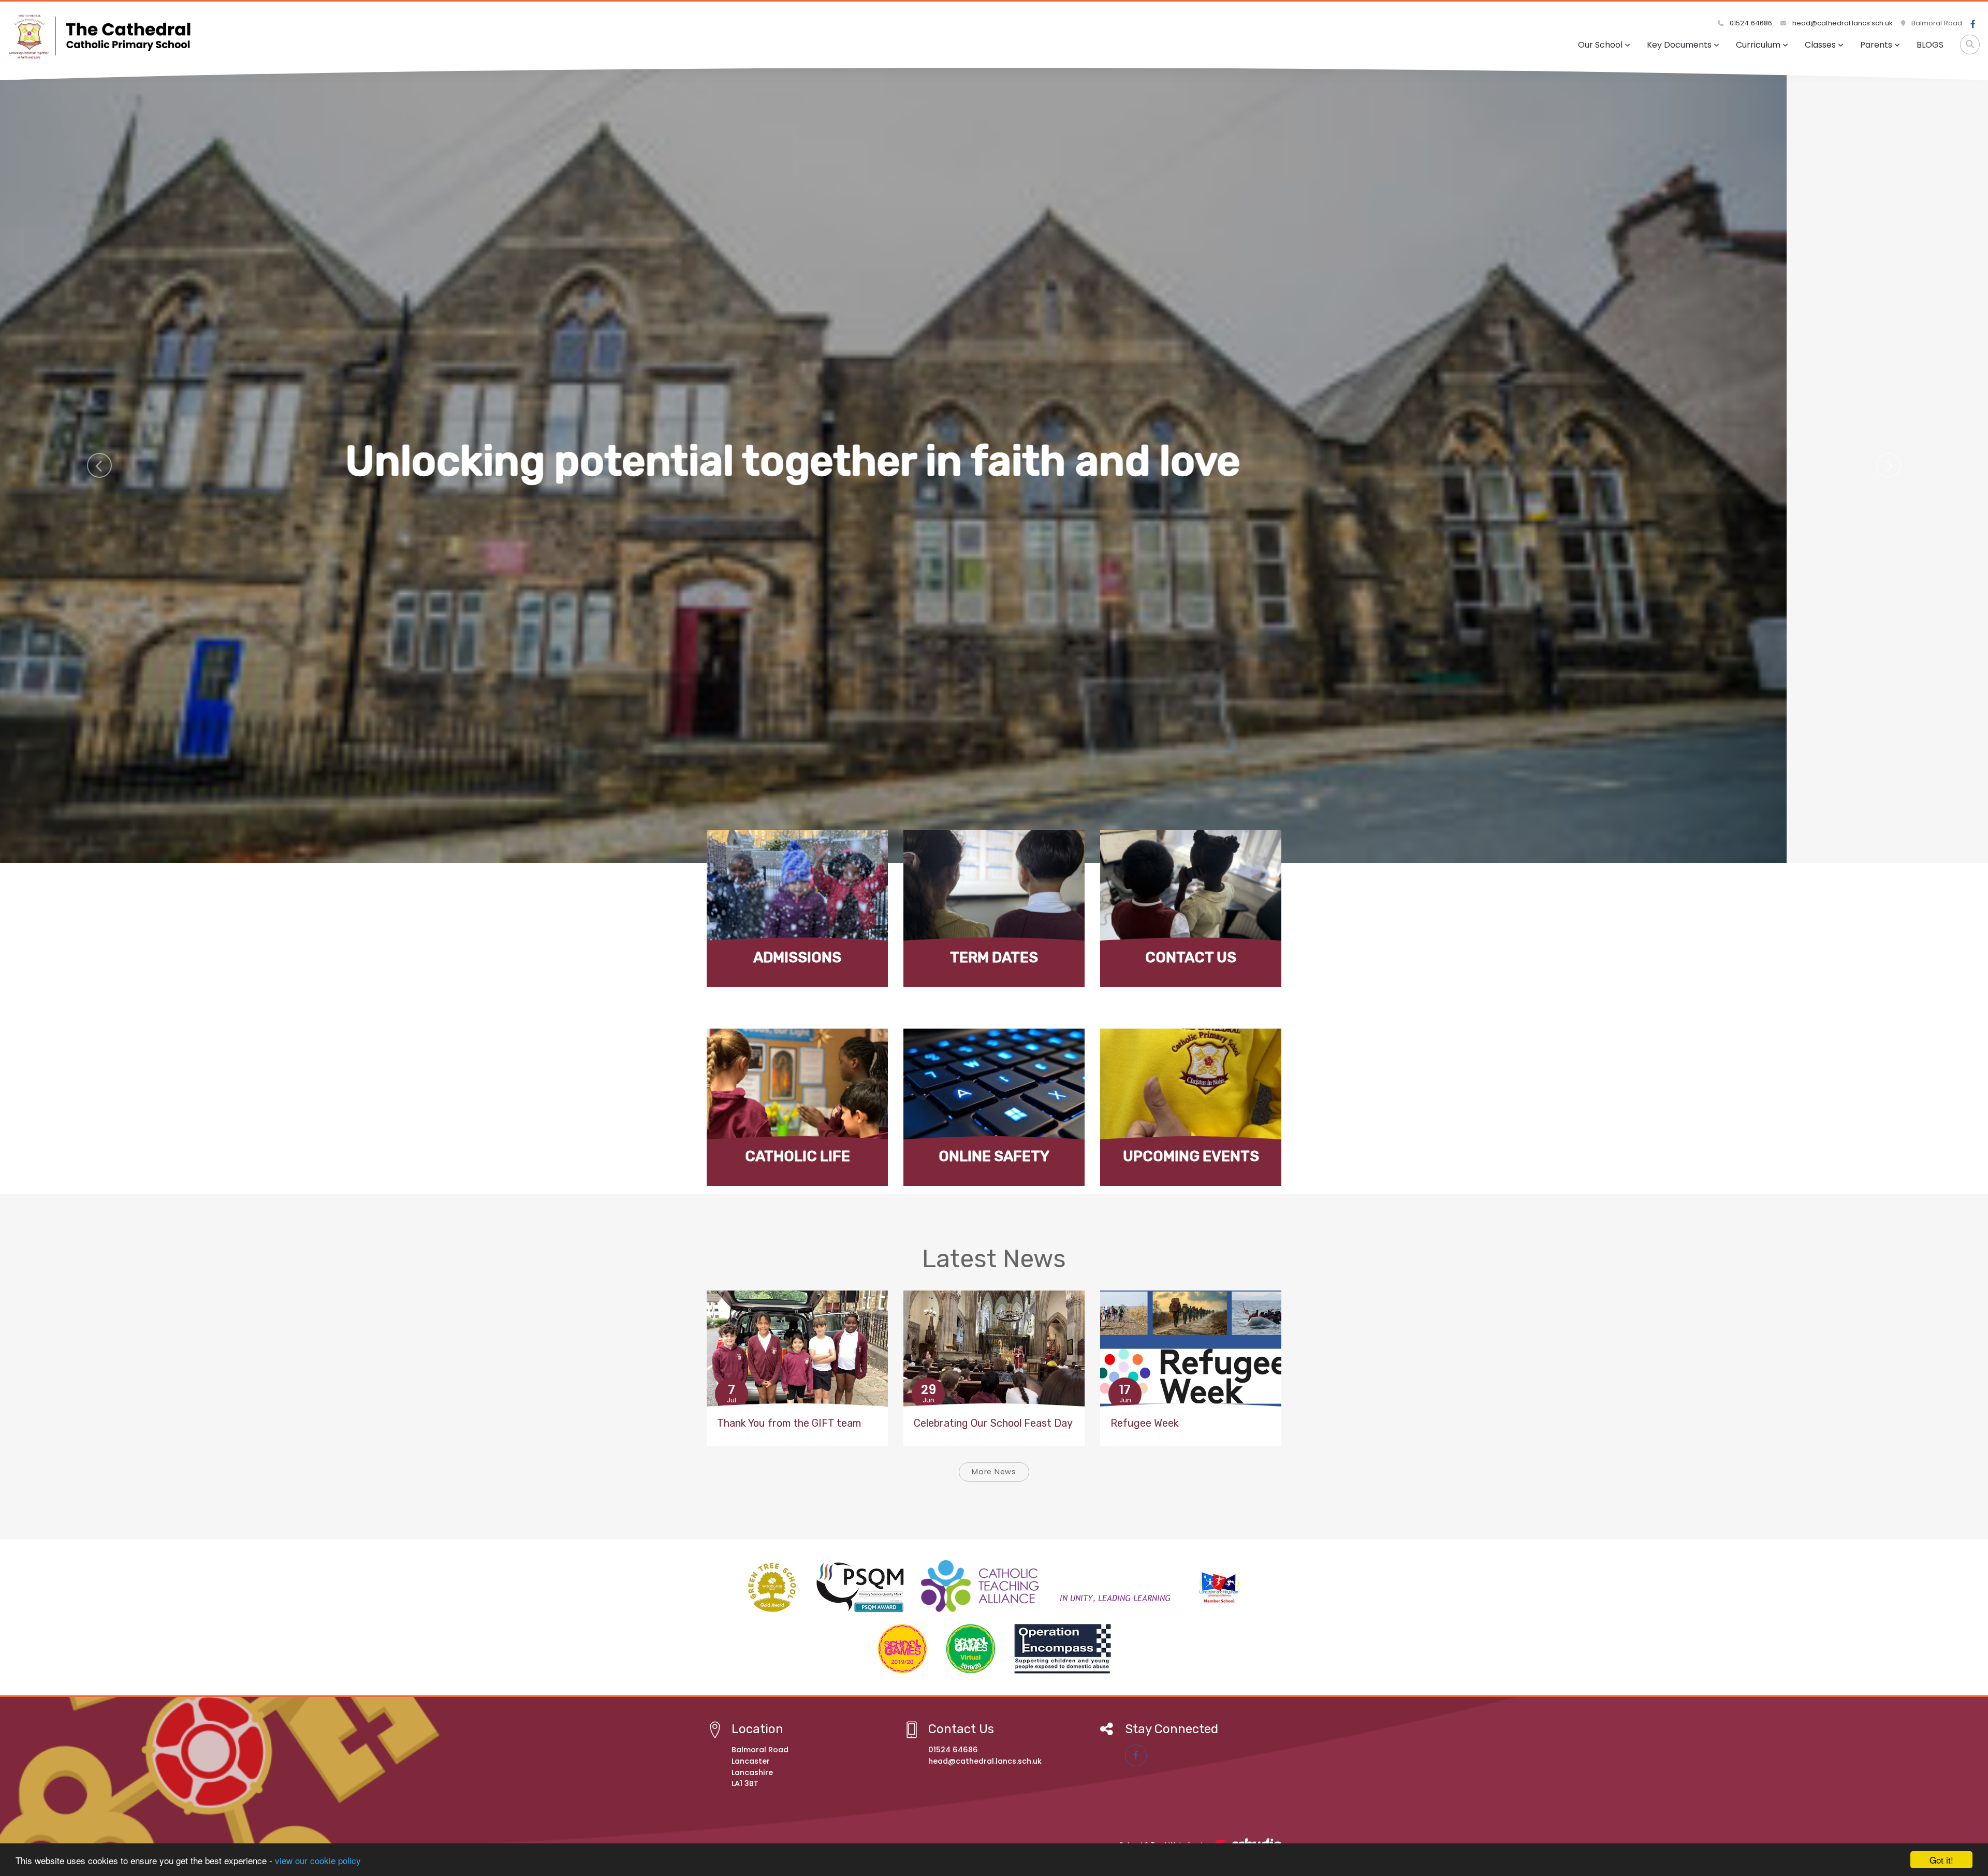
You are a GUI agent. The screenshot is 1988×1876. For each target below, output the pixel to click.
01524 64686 (1750, 23)
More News (994, 1472)
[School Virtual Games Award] (971, 1649)
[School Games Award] (902, 1649)
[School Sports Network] (1218, 1586)
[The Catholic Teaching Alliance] (1048, 1586)
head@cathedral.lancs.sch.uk (1841, 23)
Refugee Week (1145, 1423)
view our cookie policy (318, 1860)
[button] (99, 465)
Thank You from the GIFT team (789, 1423)
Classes (1820, 45)
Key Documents (1679, 45)
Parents (1876, 45)
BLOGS (1930, 45)
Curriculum (1758, 45)
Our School (1600, 45)
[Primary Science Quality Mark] (860, 1586)
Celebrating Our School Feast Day (993, 1423)
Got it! (1941, 1860)
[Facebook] (1973, 24)
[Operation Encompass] (1063, 1649)
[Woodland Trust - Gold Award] (772, 1587)
